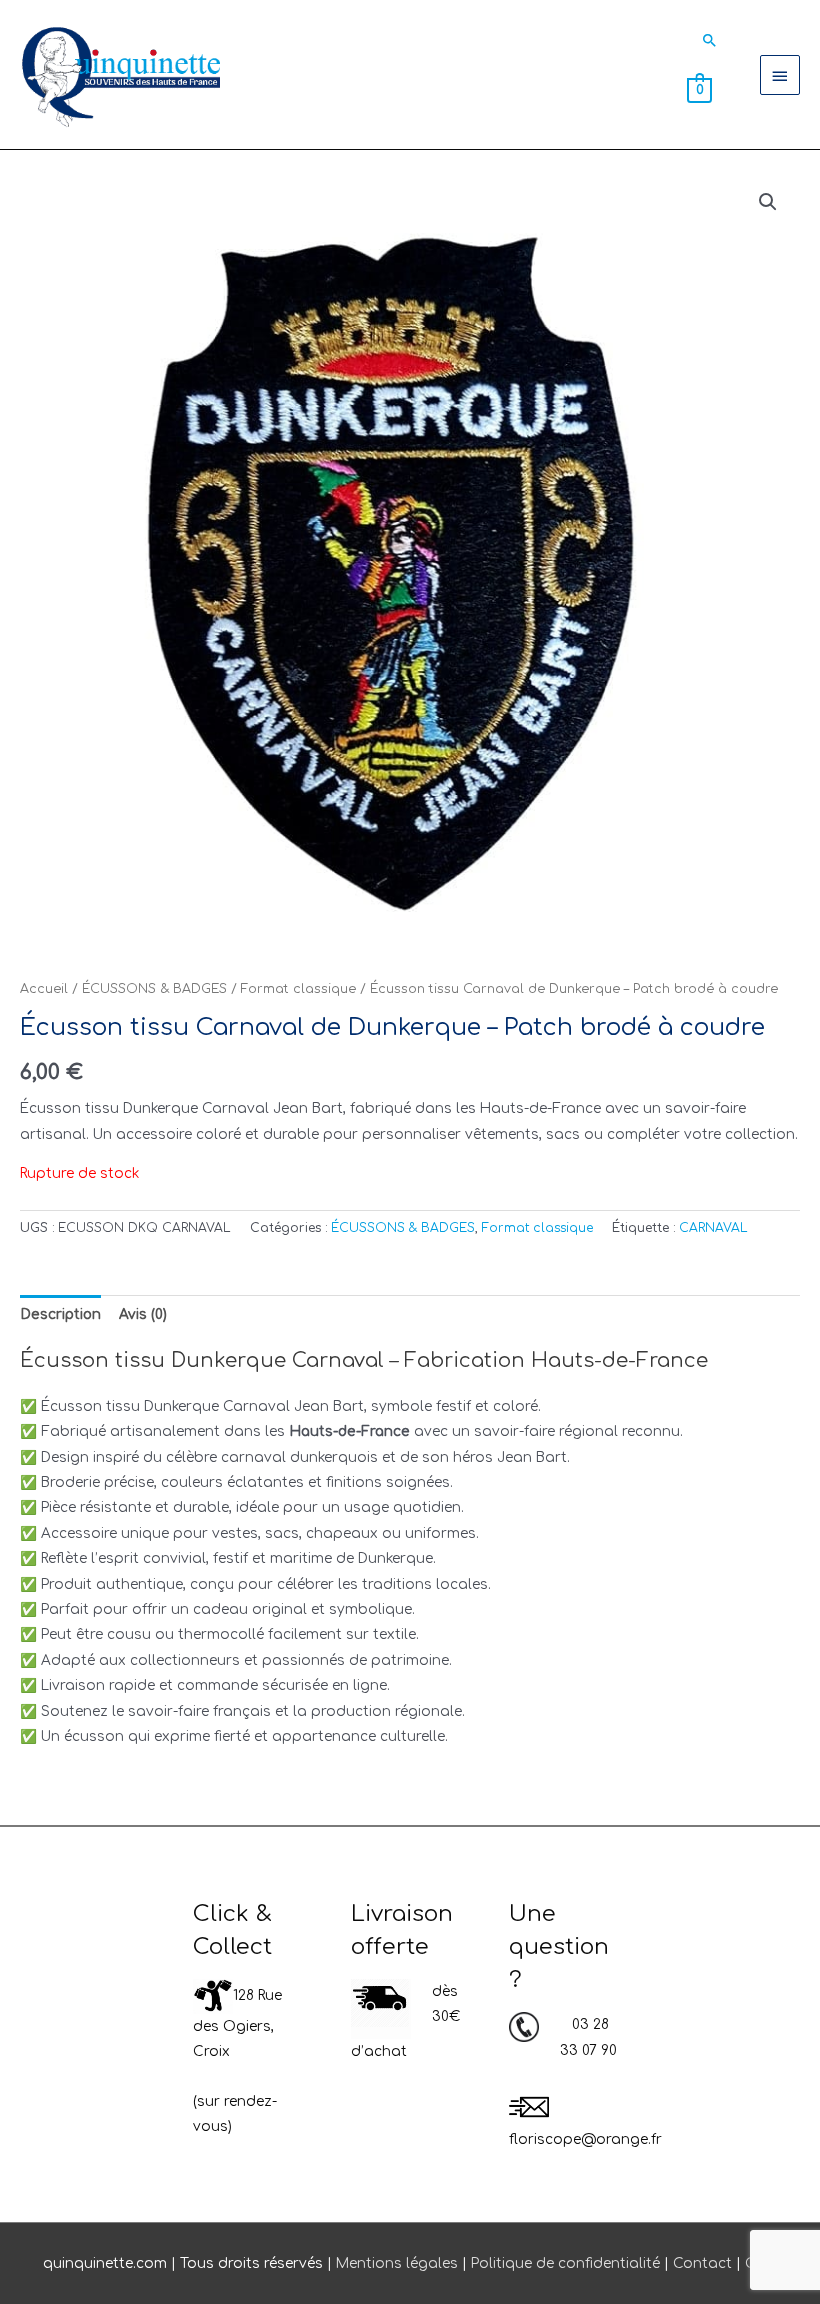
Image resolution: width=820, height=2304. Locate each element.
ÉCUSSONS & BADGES (154, 989)
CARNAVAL (713, 1228)
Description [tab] (60, 1314)
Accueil (44, 989)
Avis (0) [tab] (143, 1314)
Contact (702, 2263)
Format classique (298, 989)
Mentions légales (397, 2263)
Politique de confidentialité (565, 2263)
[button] (710, 40)
